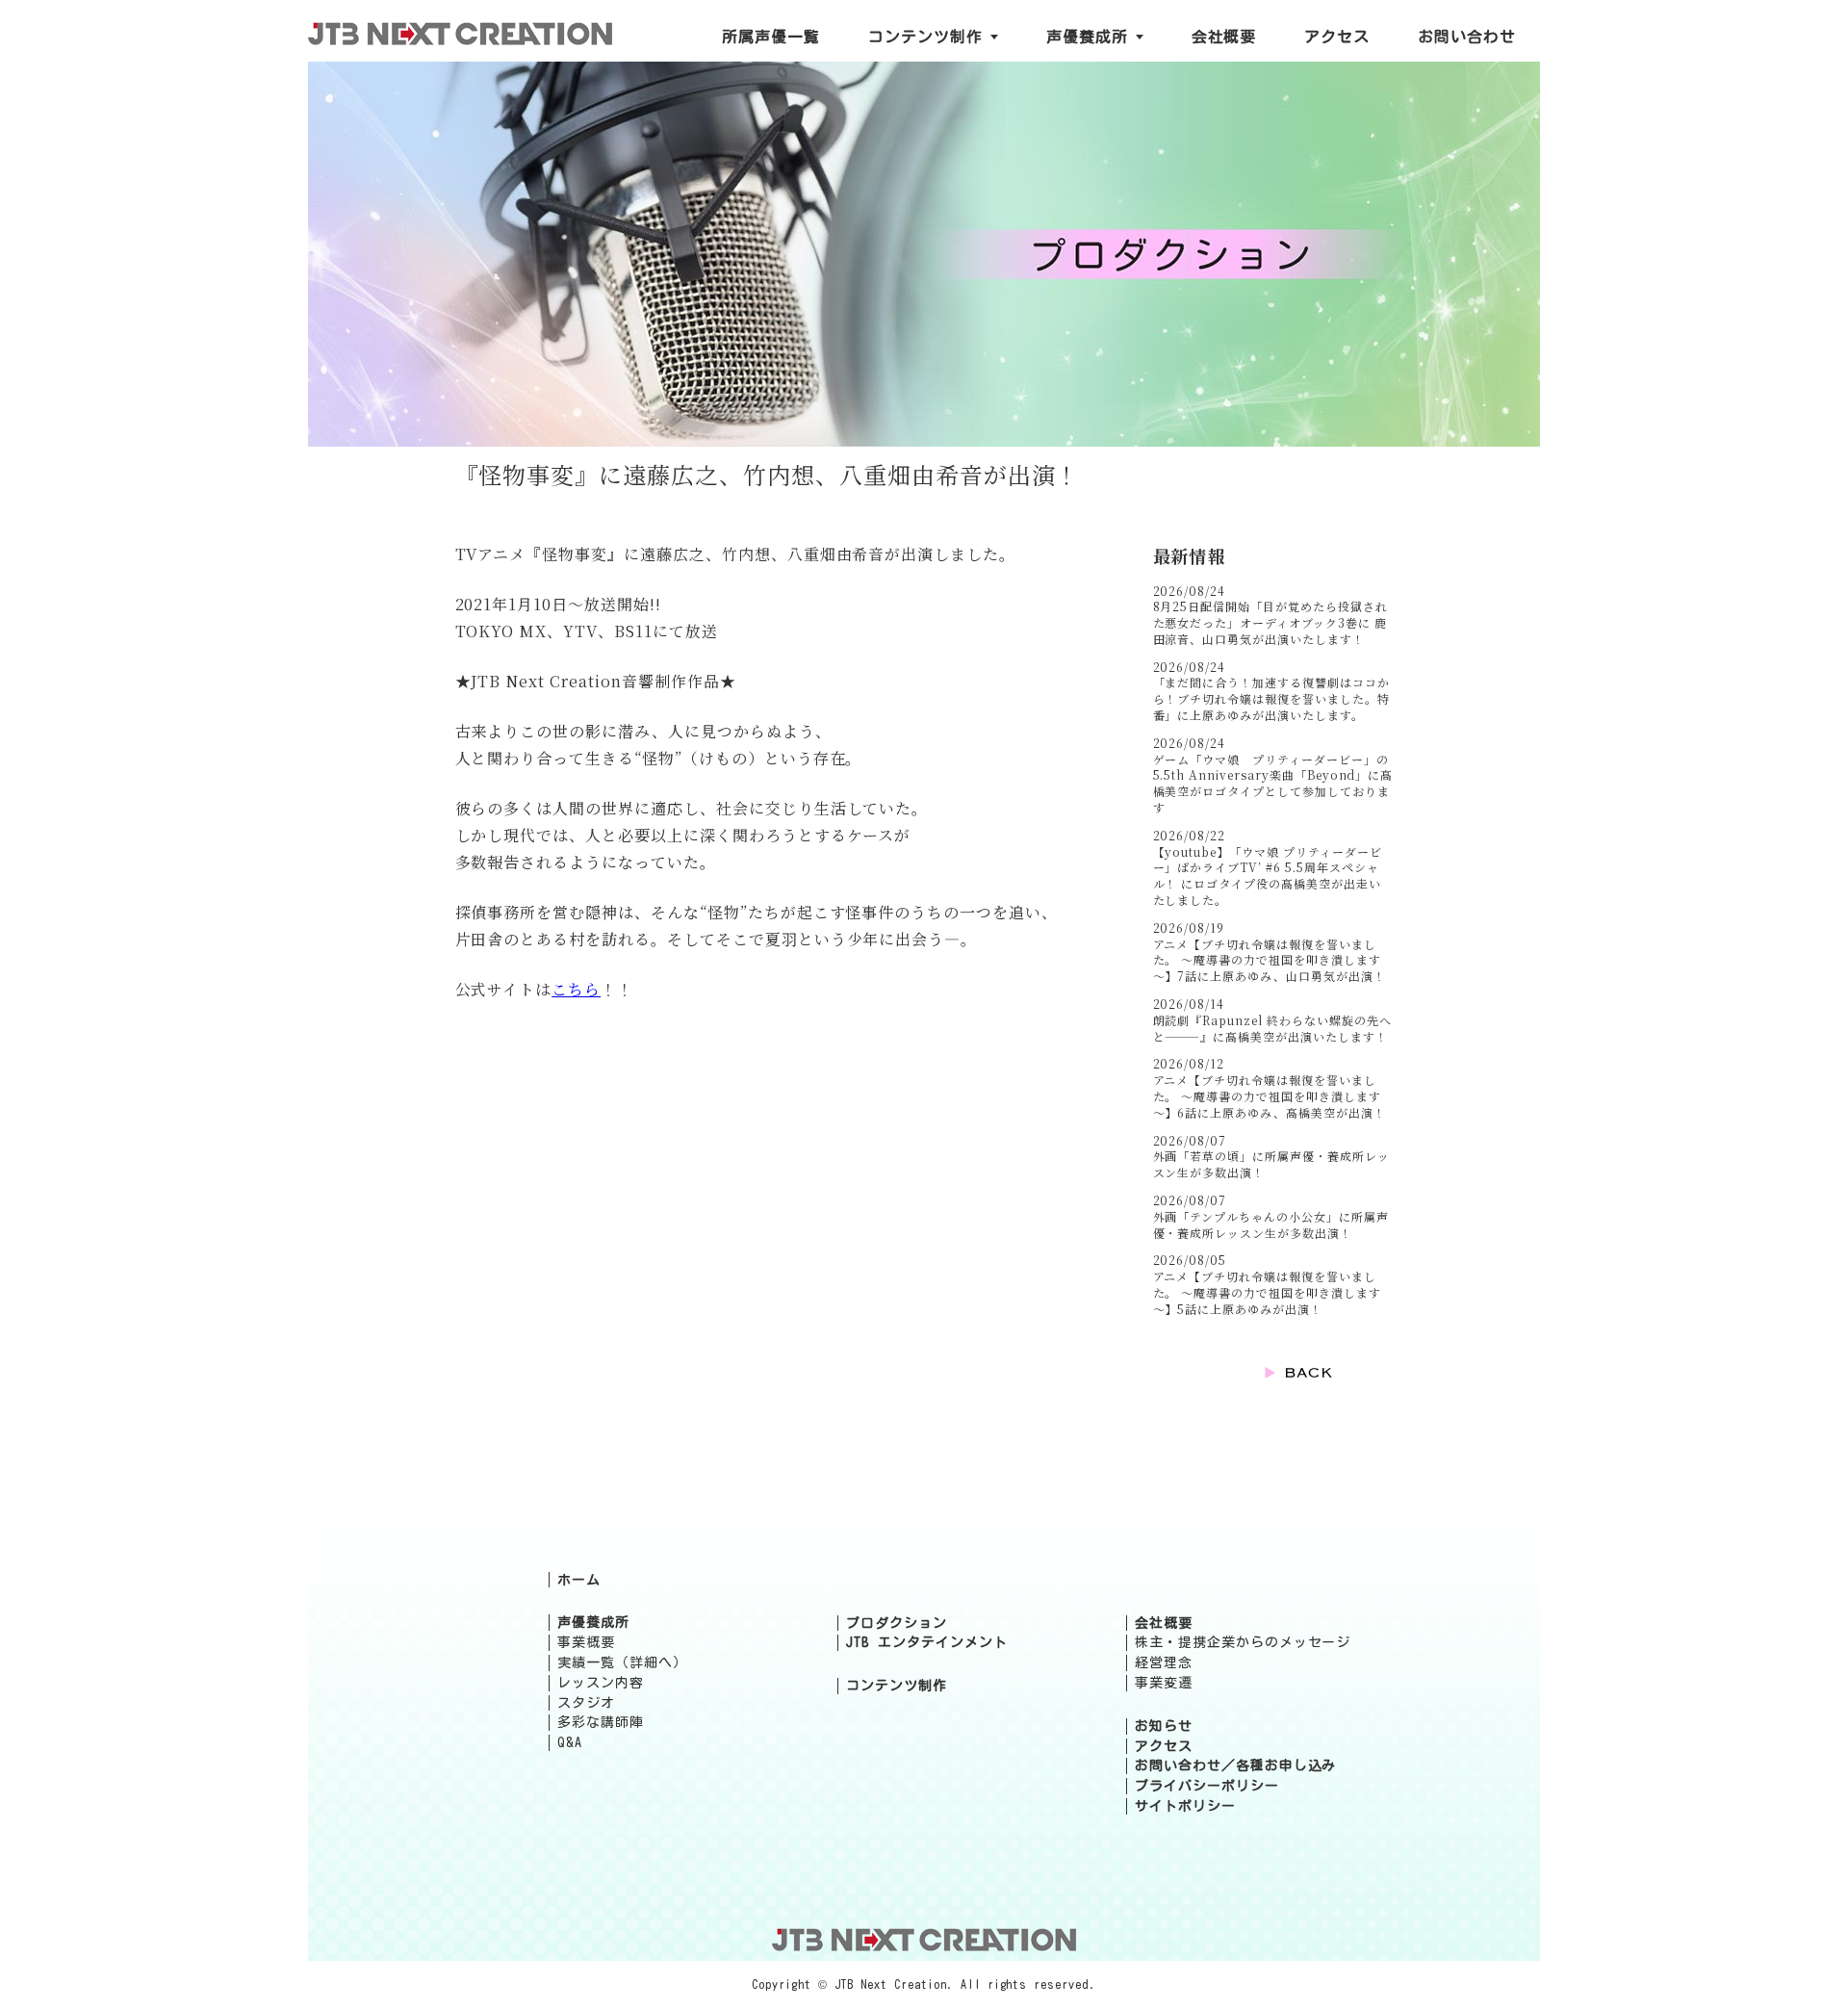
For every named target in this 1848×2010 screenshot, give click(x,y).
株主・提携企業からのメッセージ (1243, 1642)
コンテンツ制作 (897, 1686)
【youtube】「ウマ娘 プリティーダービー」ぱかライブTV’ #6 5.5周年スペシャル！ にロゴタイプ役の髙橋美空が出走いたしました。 (1268, 876)
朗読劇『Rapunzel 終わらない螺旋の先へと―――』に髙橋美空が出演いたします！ (1272, 1028)
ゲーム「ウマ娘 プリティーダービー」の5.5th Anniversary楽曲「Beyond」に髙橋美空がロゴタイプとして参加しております (1273, 783)
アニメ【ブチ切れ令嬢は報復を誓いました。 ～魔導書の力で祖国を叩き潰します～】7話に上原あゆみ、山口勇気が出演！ (1270, 960)
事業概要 (586, 1642)
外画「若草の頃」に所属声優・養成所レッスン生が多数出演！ (1271, 1164)
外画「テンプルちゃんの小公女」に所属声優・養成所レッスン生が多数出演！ (1271, 1224)
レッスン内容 (601, 1683)
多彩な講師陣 (601, 1722)
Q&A (570, 1742)
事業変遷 (1164, 1683)
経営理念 (1164, 1662)
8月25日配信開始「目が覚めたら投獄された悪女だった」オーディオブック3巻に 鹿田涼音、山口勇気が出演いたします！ (1270, 622)
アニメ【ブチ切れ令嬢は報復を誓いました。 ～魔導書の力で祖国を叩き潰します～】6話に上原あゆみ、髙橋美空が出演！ (1270, 1096)
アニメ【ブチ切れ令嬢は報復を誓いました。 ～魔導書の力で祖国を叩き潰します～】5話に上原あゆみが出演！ (1267, 1292)
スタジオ (586, 1703)
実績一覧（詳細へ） (622, 1662)
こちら (576, 989)
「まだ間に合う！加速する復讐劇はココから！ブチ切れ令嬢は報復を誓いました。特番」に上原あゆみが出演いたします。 (1271, 698)
